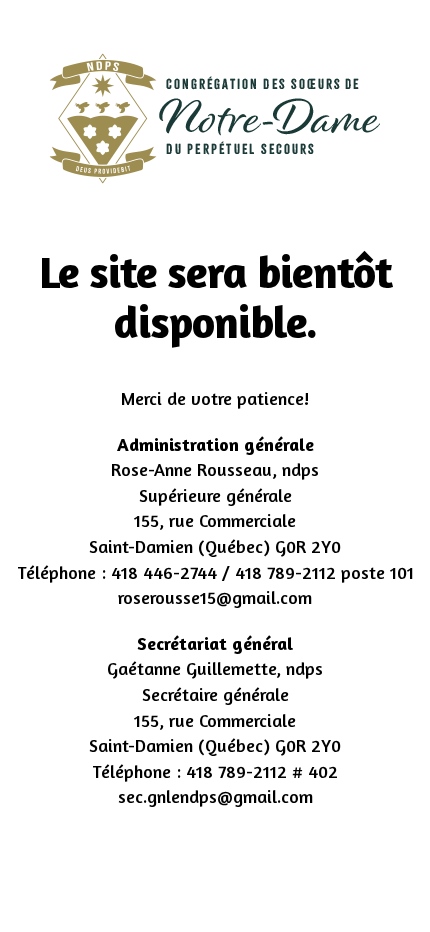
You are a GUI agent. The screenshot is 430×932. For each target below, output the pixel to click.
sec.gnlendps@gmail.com (215, 796)
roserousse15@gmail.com (215, 597)
